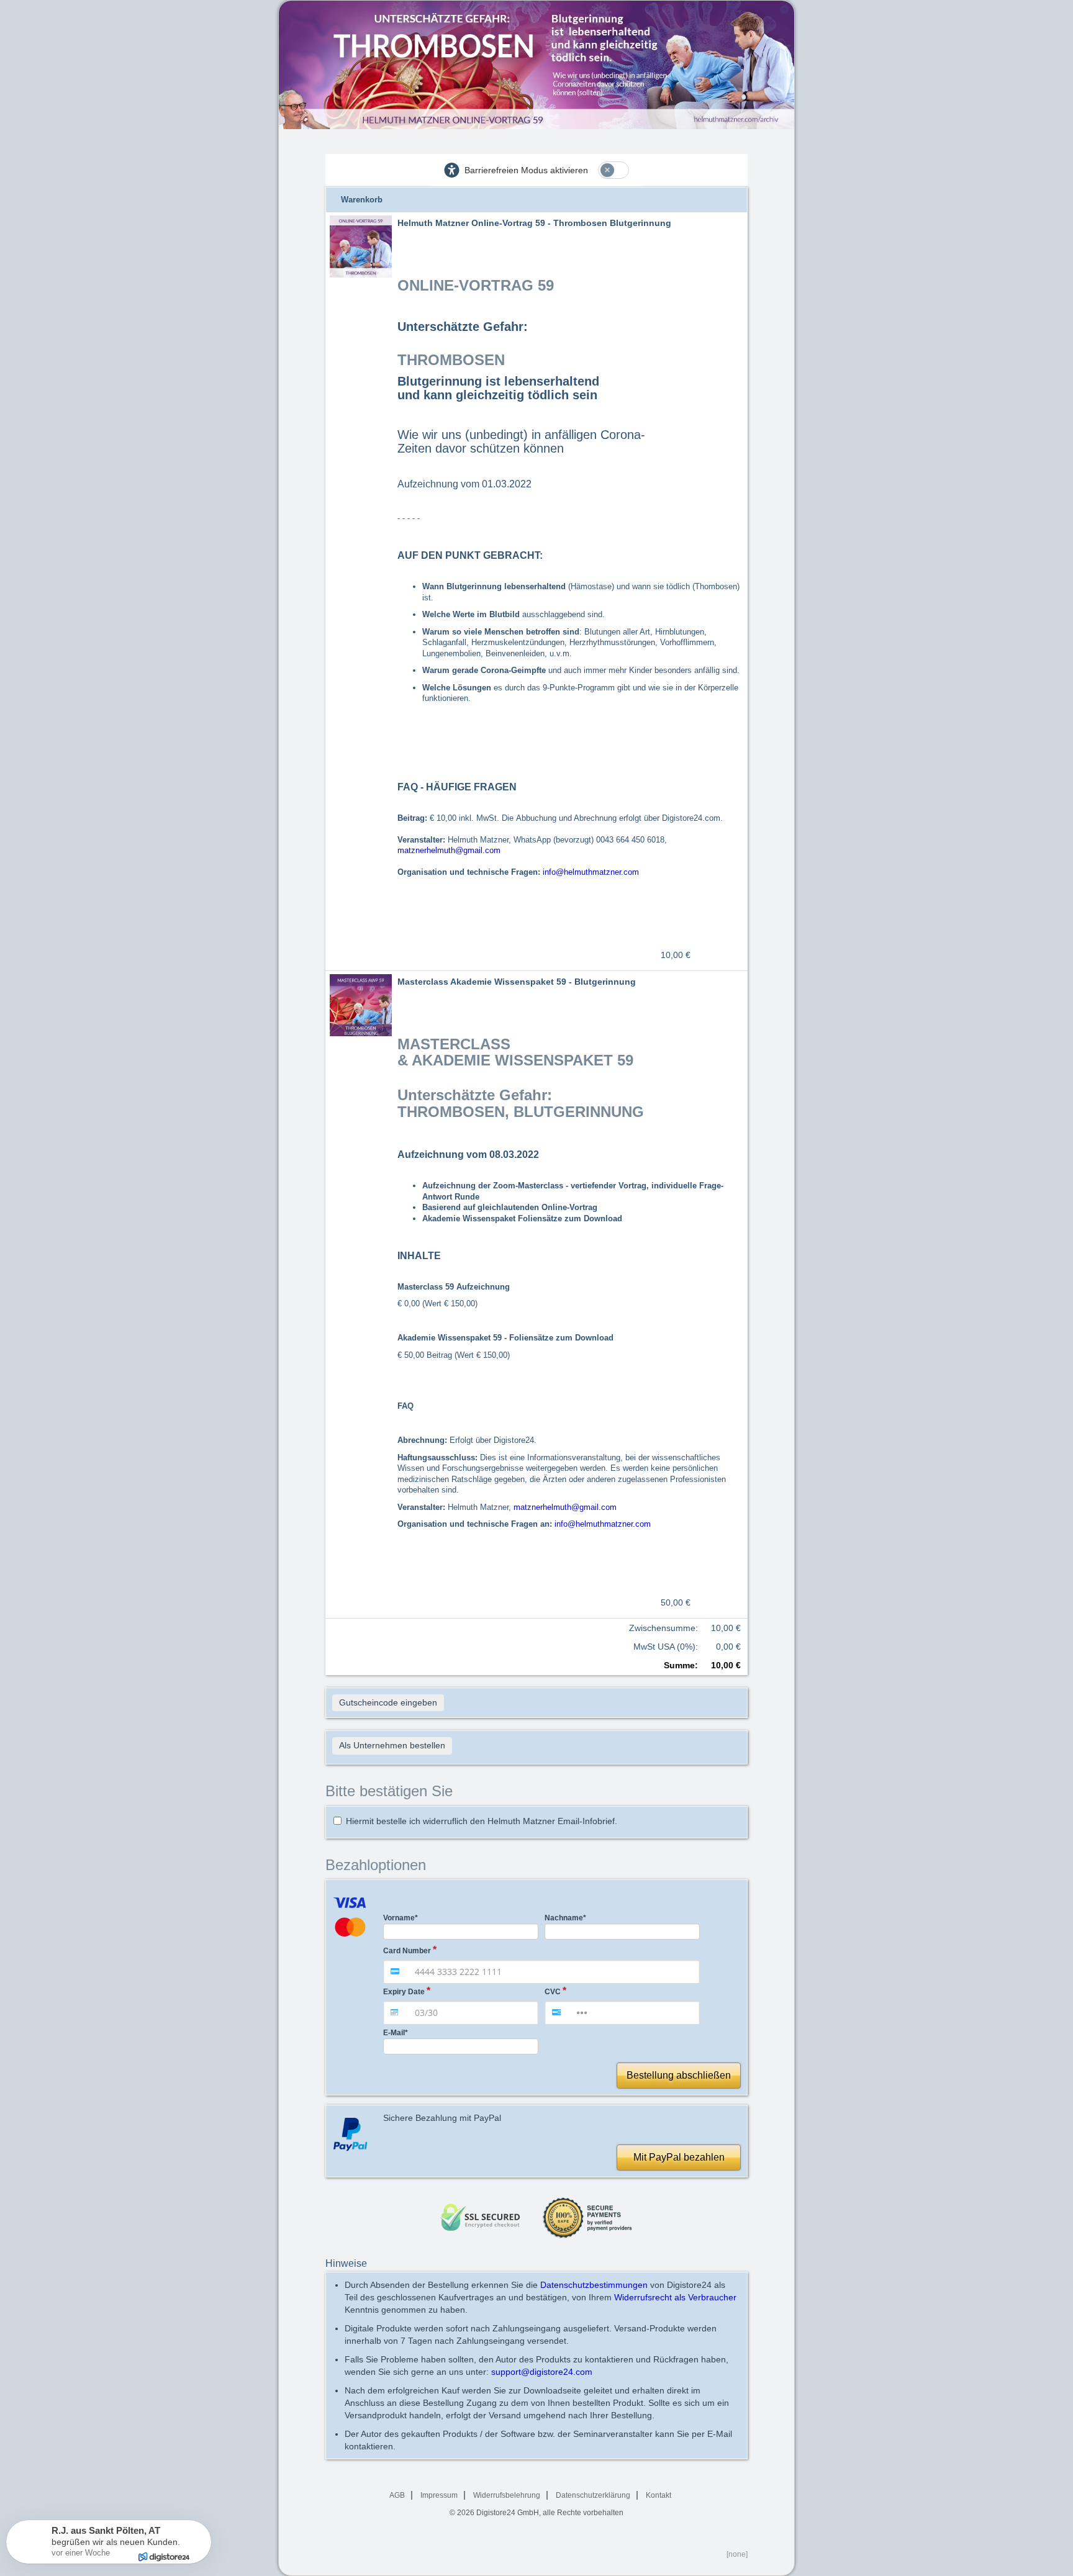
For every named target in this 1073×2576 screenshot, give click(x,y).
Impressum (439, 2495)
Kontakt (659, 2495)
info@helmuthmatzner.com (591, 872)
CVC (553, 1992)
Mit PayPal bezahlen (679, 2157)
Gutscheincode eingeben (388, 1702)
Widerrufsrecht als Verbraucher (675, 2297)
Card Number (407, 1951)
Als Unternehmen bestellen (392, 1745)
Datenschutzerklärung (593, 2495)
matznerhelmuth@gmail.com (449, 850)
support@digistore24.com (542, 2372)
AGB (397, 2495)
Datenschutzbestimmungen (594, 2285)
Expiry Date (404, 1992)
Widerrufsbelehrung (507, 2495)
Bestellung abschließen (679, 2075)
